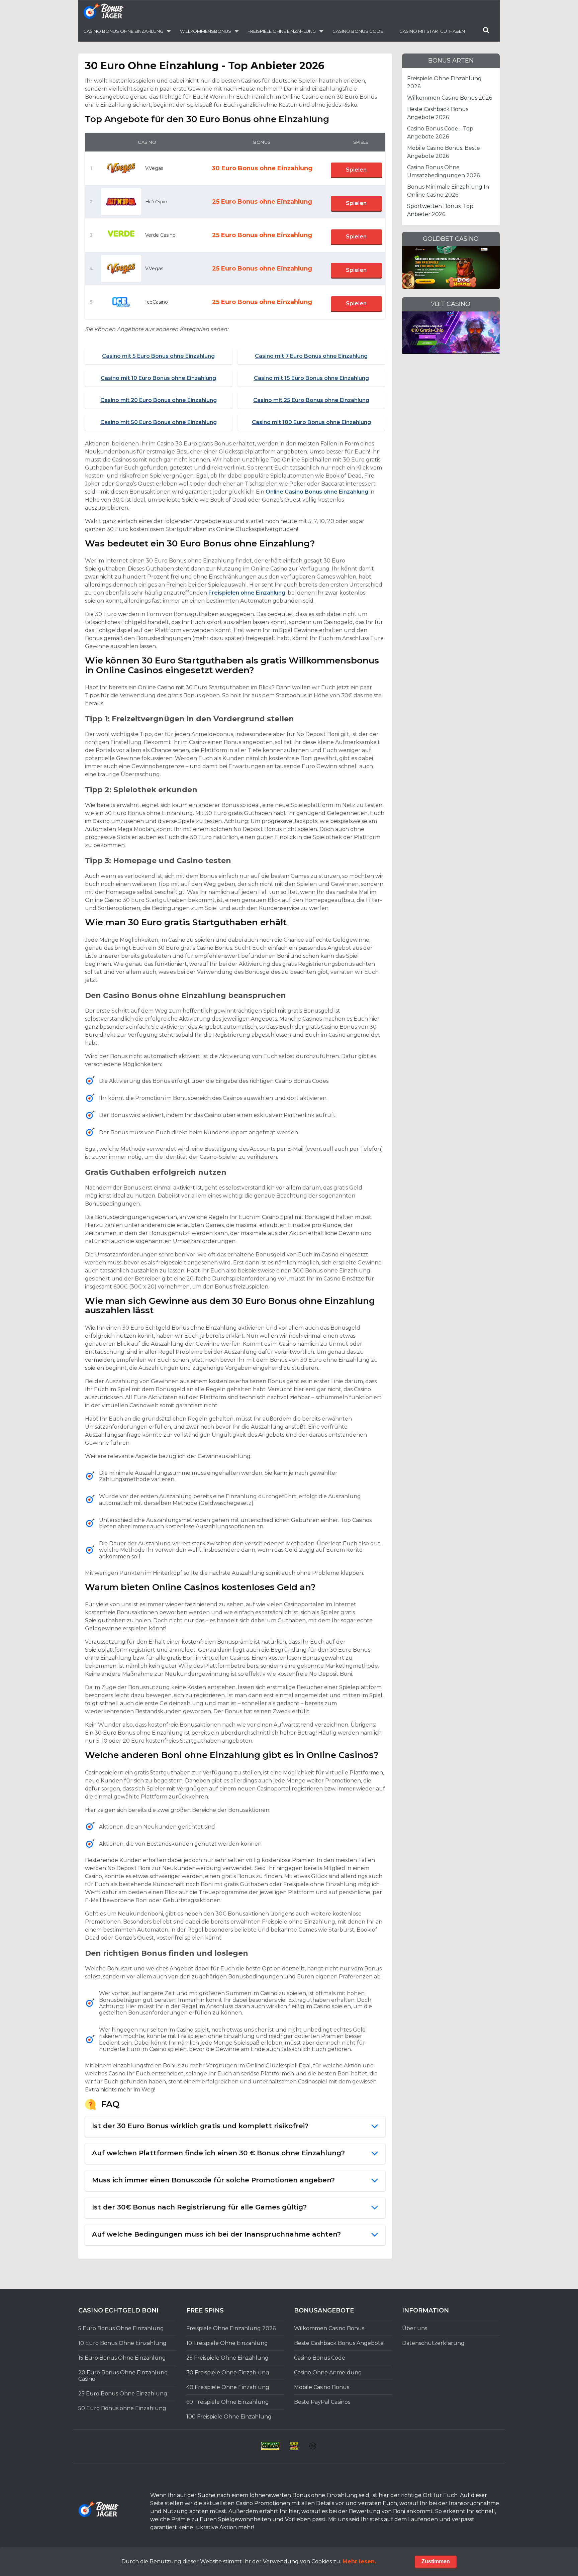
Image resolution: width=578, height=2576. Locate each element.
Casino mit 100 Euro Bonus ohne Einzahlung (311, 422)
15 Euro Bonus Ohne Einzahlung (122, 2358)
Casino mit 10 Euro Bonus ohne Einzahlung (158, 378)
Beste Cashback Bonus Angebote (339, 2343)
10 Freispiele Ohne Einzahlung (227, 2343)
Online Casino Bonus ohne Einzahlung (317, 492)
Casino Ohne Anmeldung (328, 2373)
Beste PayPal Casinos (322, 2402)
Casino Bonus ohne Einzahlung (123, 31)
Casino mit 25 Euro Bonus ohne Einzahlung (311, 400)
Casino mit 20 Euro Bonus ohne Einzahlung (159, 400)
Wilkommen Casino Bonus (329, 2328)
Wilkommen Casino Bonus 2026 (450, 98)
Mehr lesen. (359, 2561)
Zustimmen (436, 2561)
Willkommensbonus (206, 31)
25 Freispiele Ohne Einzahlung (227, 2358)
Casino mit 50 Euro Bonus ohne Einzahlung (159, 422)
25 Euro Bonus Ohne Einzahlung (123, 2394)
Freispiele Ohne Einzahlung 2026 (231, 2328)
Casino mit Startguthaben (432, 31)
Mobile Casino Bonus (322, 2387)
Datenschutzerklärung (433, 2343)
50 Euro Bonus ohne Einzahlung (122, 2408)
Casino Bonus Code (358, 31)
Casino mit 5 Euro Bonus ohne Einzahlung (158, 356)
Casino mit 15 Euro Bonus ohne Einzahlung (311, 378)
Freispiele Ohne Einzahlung (282, 31)
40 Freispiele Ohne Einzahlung (228, 2387)
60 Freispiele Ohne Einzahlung (228, 2402)
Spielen (356, 170)
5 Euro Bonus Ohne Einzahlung (121, 2328)
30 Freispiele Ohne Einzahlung (228, 2373)
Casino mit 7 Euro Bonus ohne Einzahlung (311, 356)
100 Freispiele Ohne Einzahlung (229, 2417)
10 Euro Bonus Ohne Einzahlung (122, 2343)
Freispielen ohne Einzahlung (247, 593)
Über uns (415, 2328)
